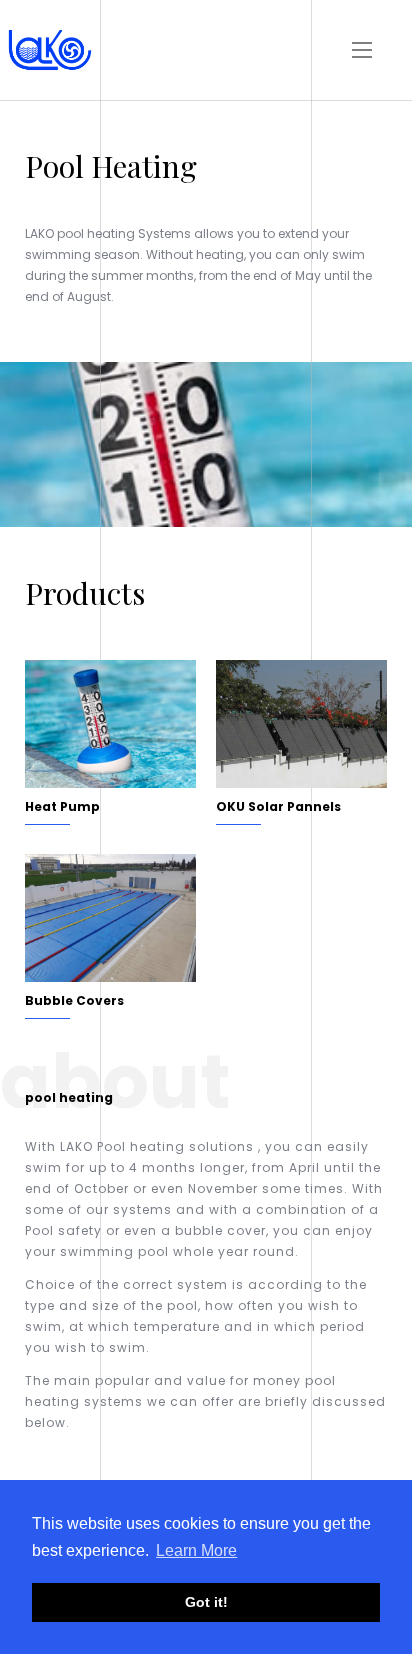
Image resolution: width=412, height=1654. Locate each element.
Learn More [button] (196, 1550)
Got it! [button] (206, 1602)
